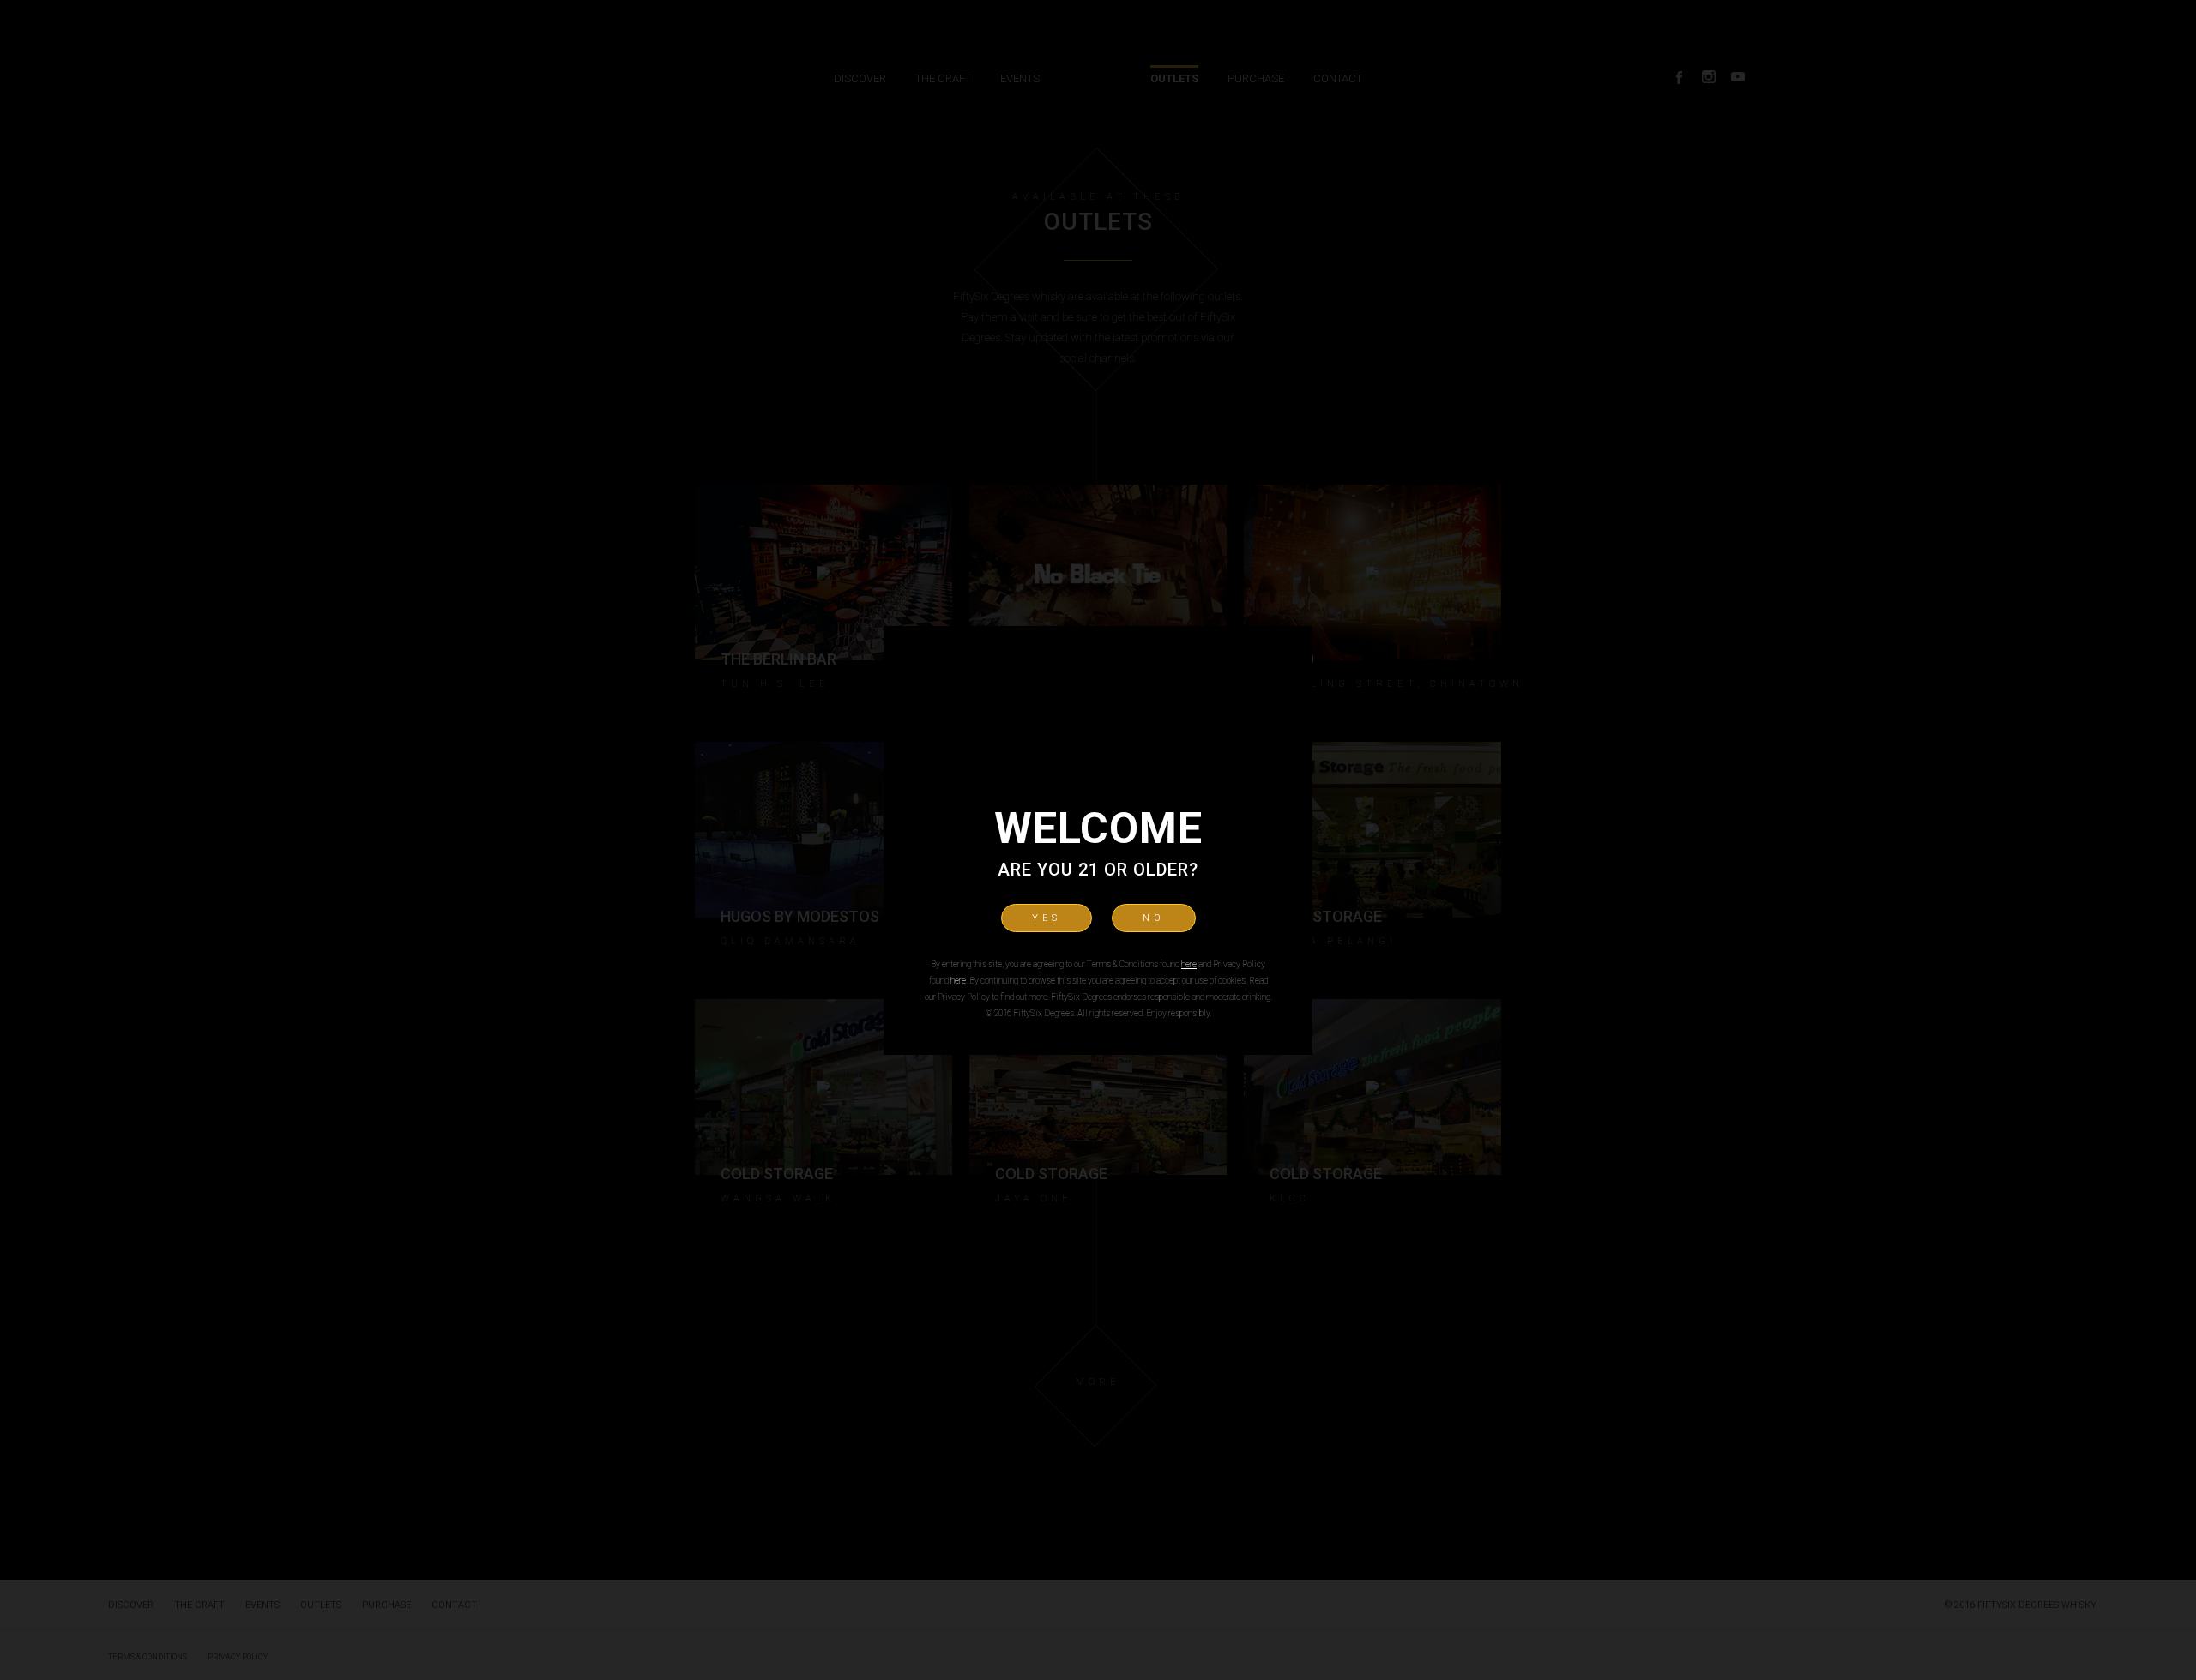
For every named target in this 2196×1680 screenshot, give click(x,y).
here (1189, 964)
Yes (1047, 918)
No (1154, 918)
